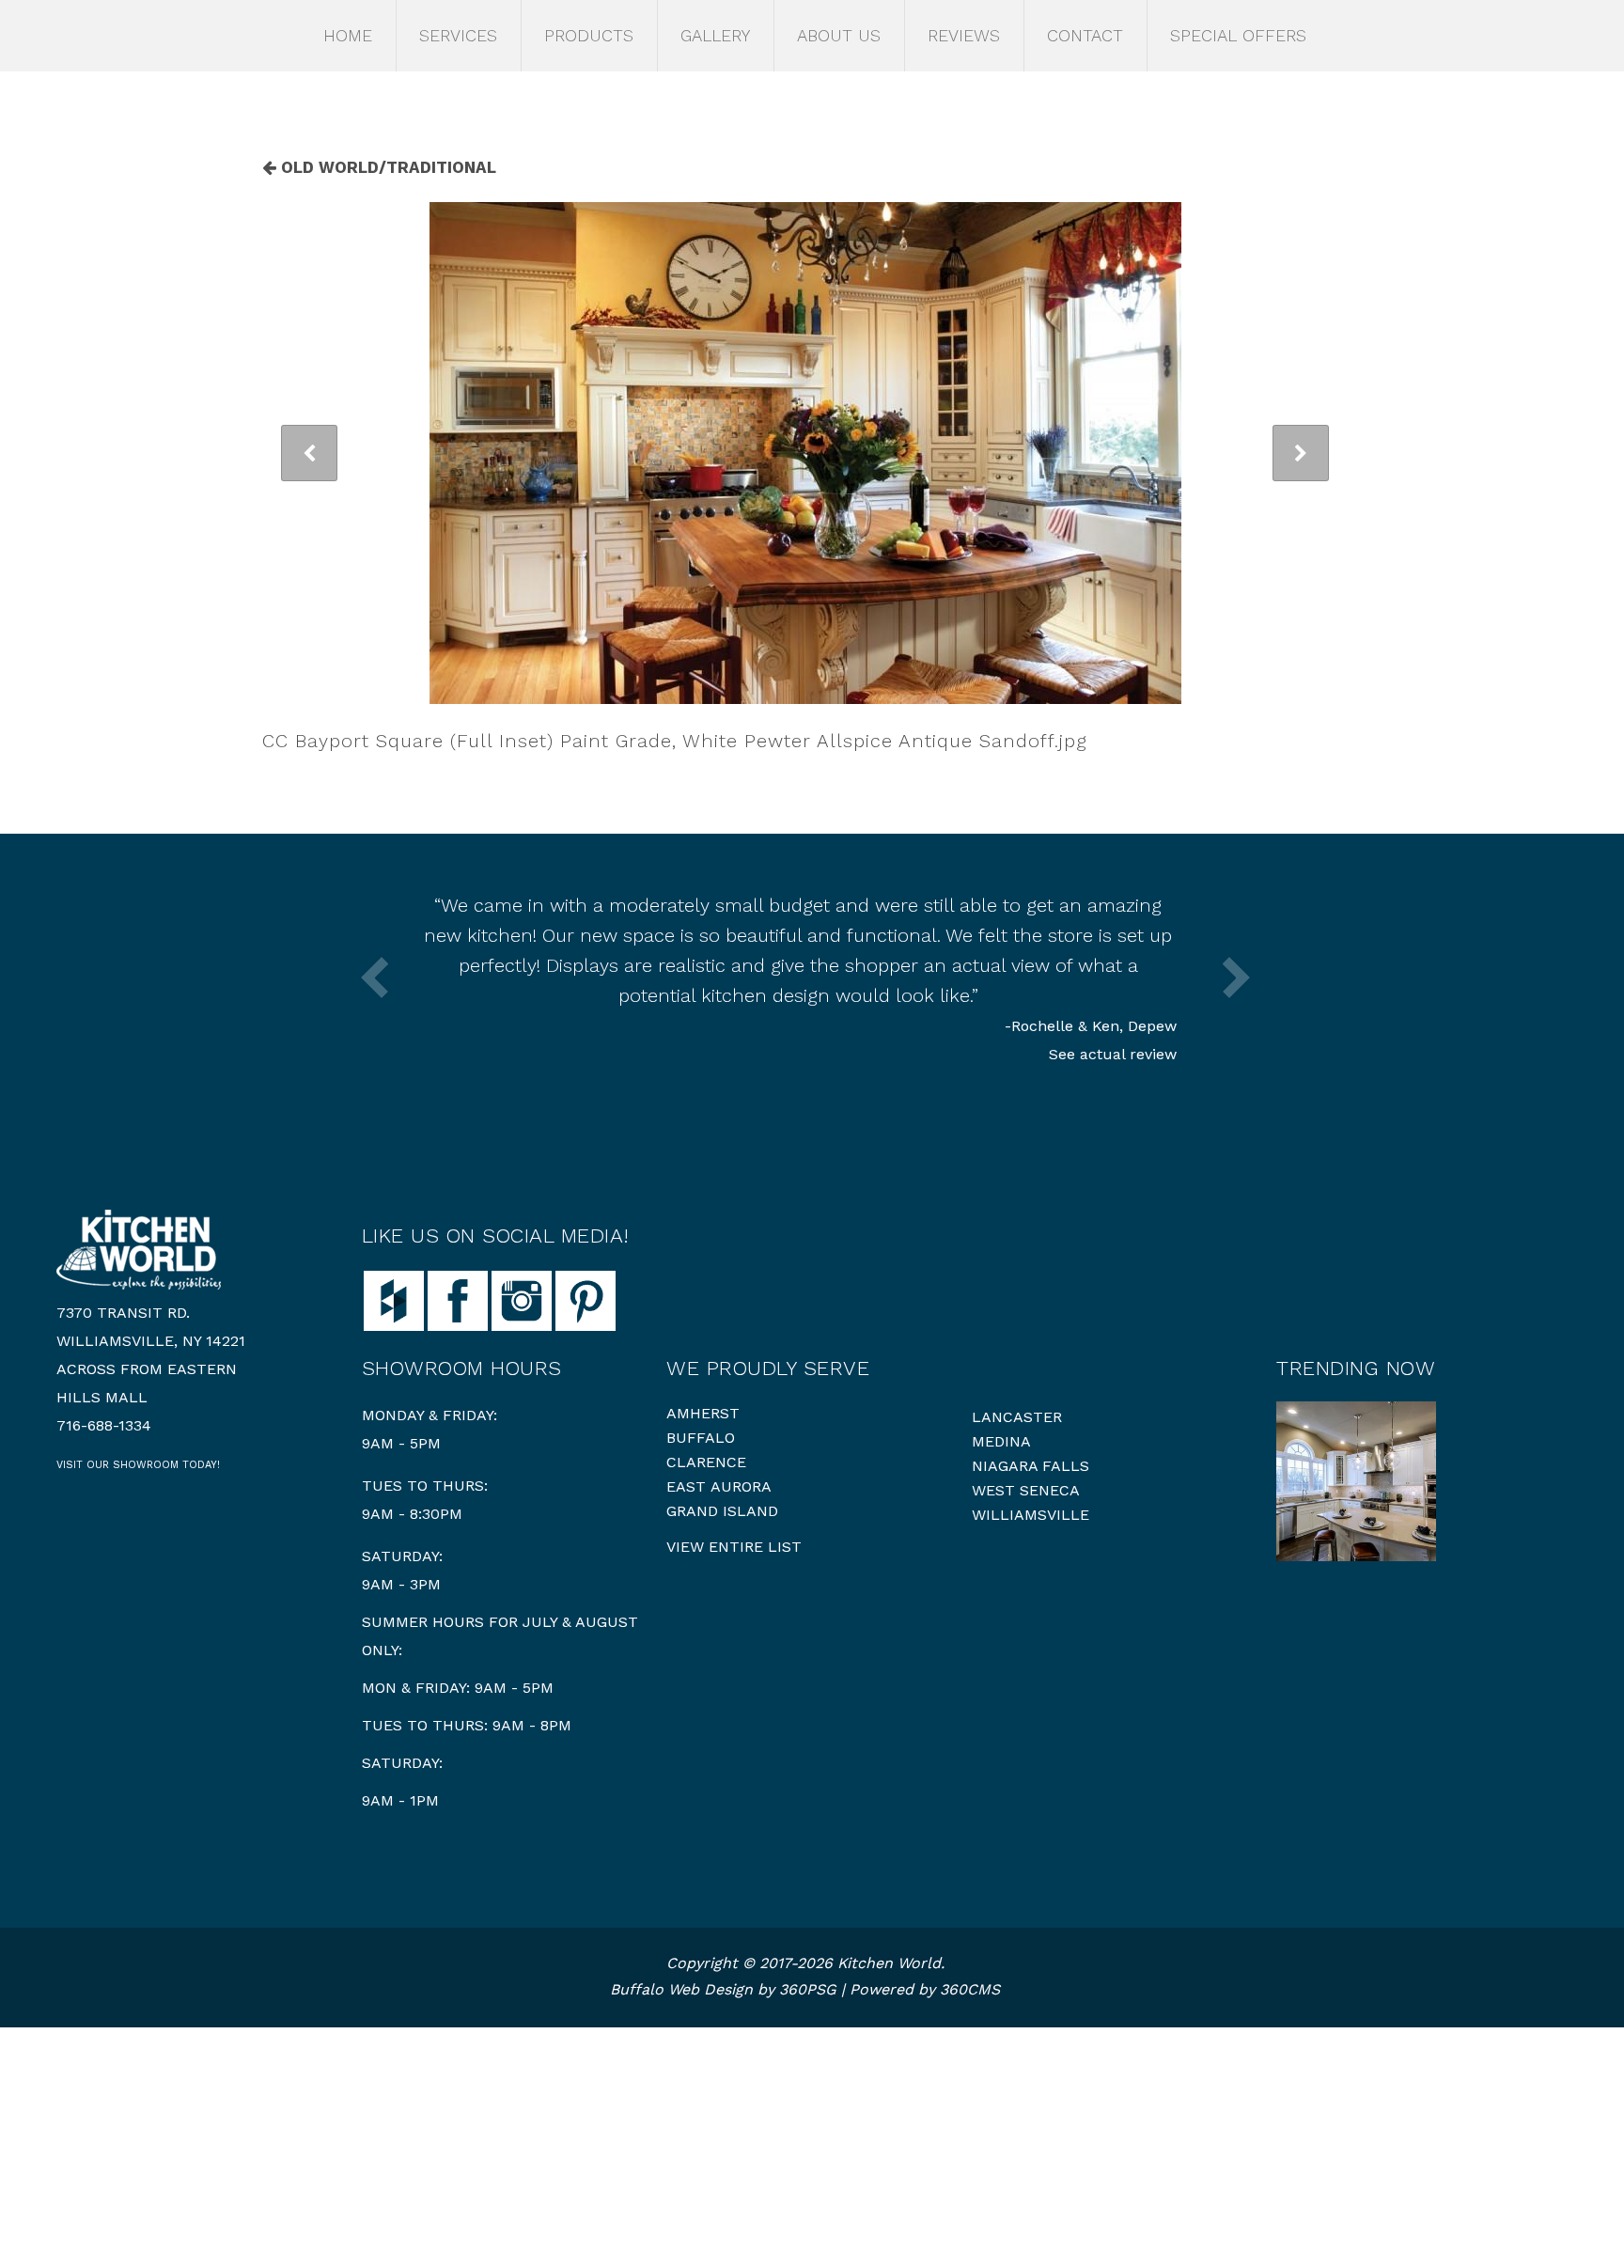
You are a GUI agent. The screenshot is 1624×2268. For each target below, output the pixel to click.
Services (458, 35)
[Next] (1301, 453)
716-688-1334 (104, 1425)
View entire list (734, 1547)
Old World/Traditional (386, 167)
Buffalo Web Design (681, 1989)
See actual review (1113, 1054)
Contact (1085, 35)
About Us (839, 35)
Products (589, 35)
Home (348, 35)
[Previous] (309, 453)
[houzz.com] (394, 1299)
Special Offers (1238, 35)
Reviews (964, 35)
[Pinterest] (586, 1299)
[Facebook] (458, 1299)
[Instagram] (522, 1299)
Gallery (715, 35)
